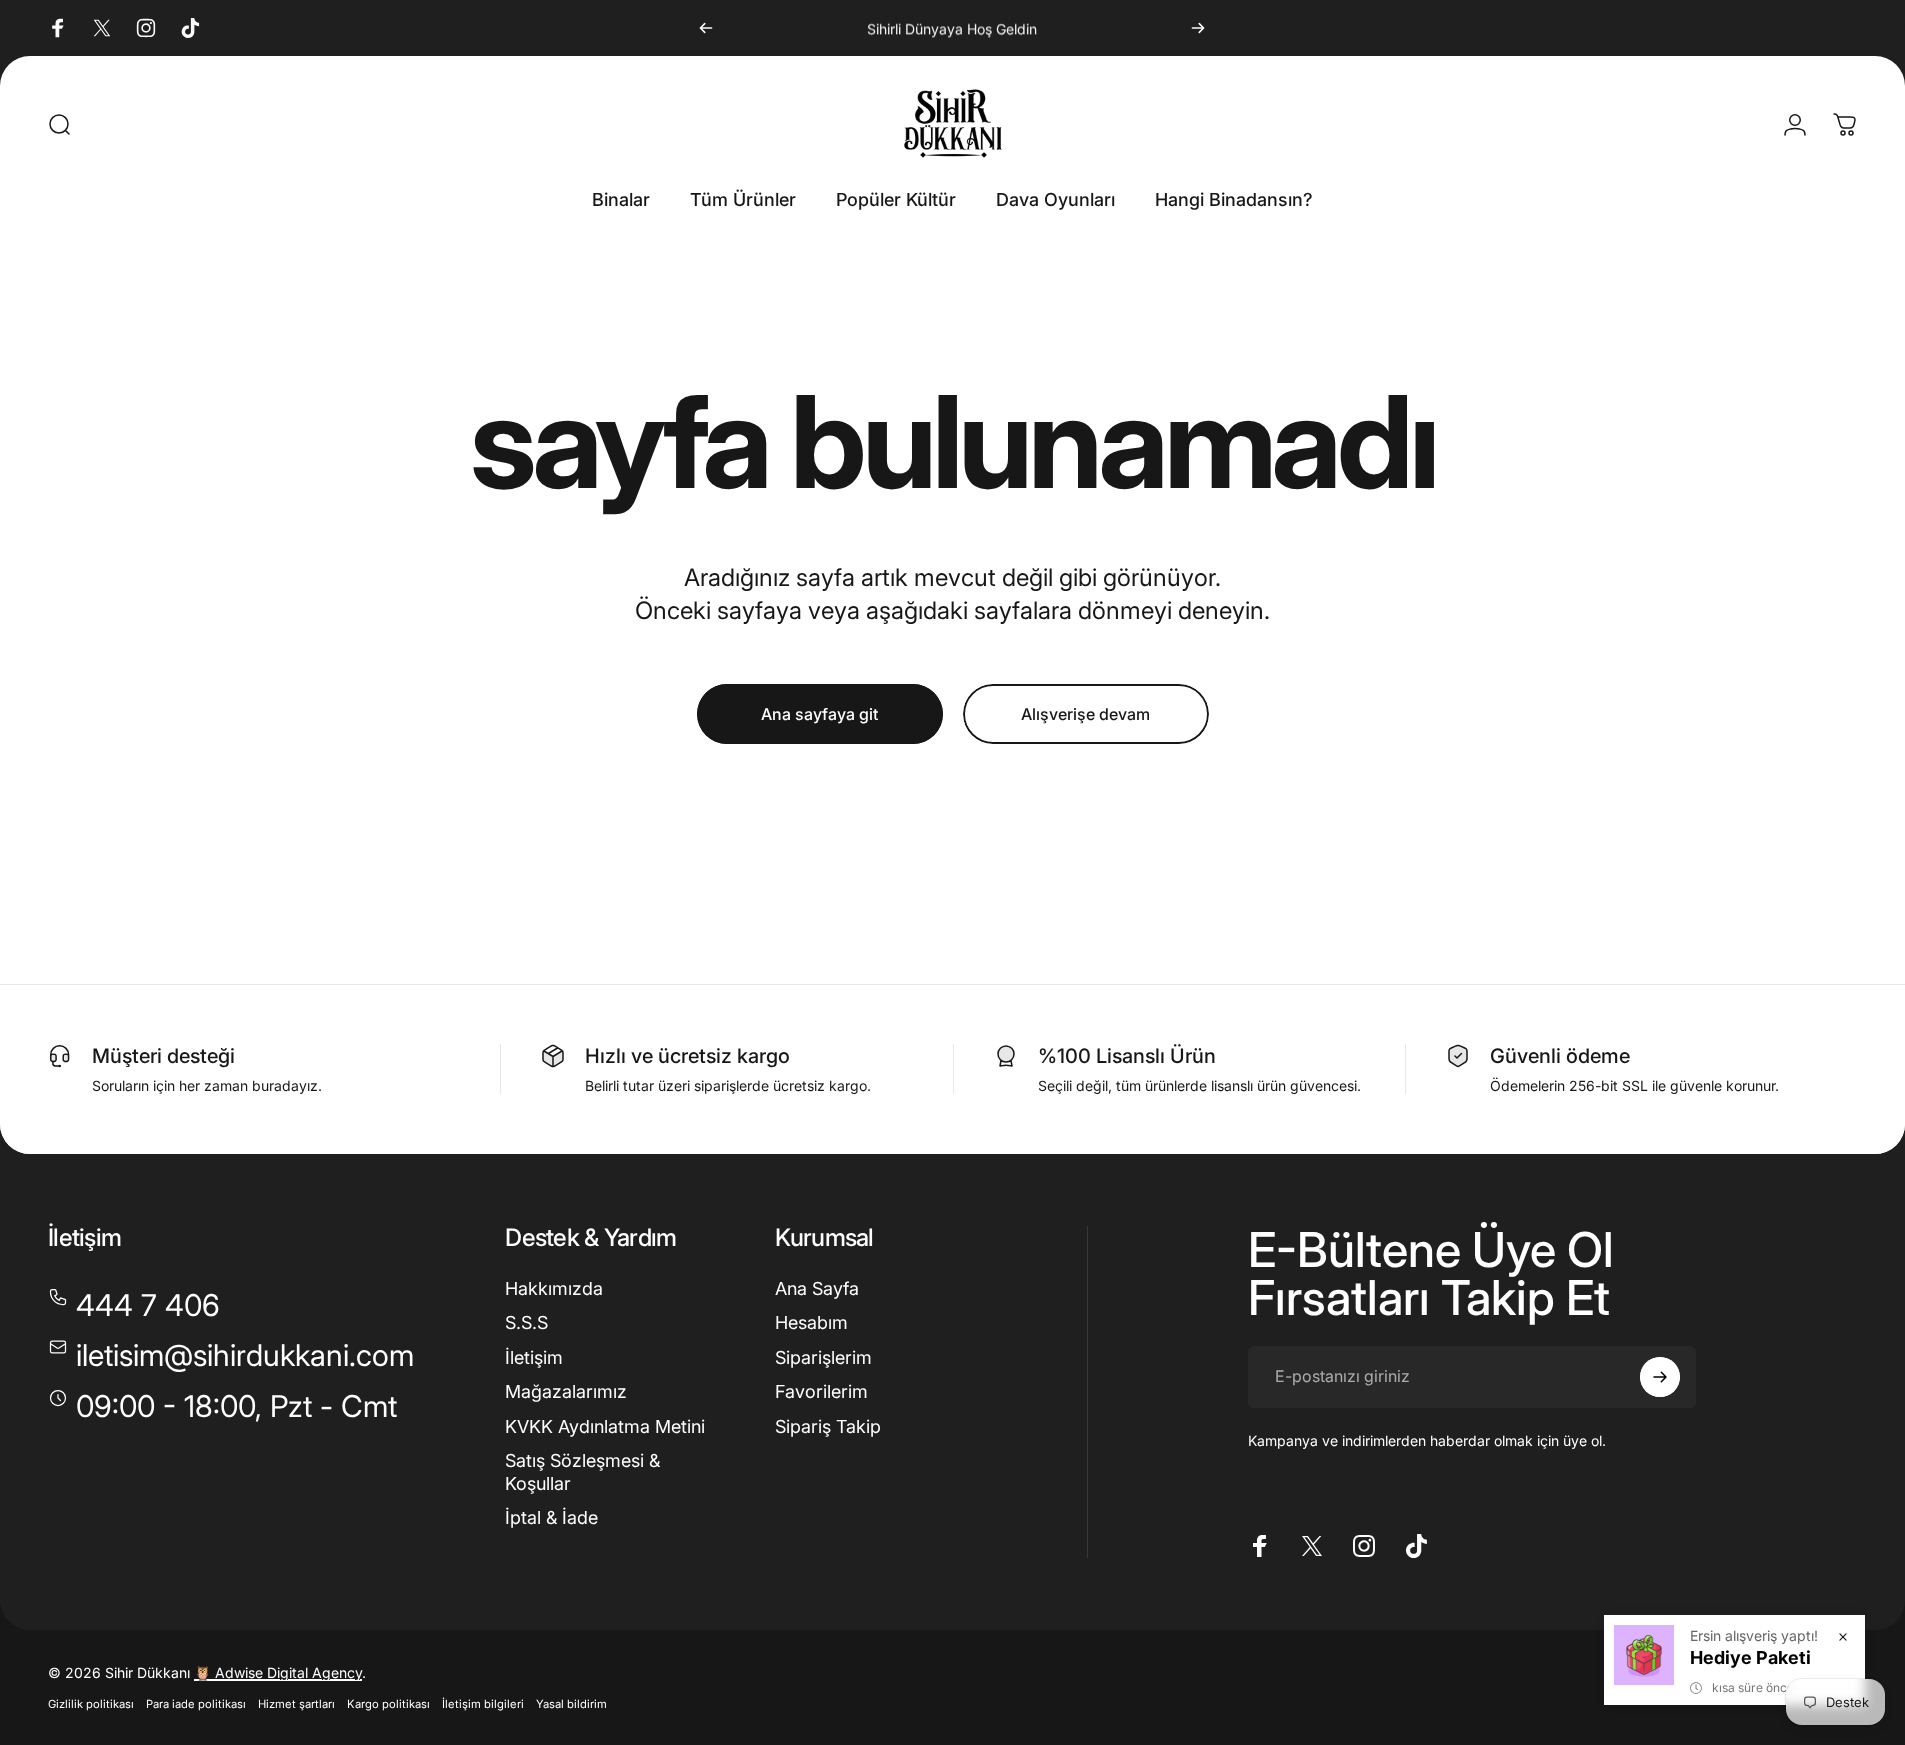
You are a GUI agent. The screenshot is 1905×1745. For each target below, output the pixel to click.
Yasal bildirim (571, 1704)
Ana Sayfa (817, 1288)
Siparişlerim (823, 1357)
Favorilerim (821, 1391)
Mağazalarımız (566, 1391)
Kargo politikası (388, 1704)
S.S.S (526, 1322)
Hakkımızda (554, 1288)
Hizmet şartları (296, 1704)
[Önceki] (706, 28)
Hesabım (811, 1322)
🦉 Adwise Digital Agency (278, 1672)
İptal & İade (551, 1517)
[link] (222, 1407)
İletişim (534, 1357)
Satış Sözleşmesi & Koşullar (582, 1472)
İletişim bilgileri (483, 1704)
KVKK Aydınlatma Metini (605, 1426)
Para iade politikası (196, 1704)
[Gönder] (1660, 1377)
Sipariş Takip (828, 1426)
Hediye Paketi (1750, 1657)
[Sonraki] (1198, 28)
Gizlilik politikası (91, 1704)
